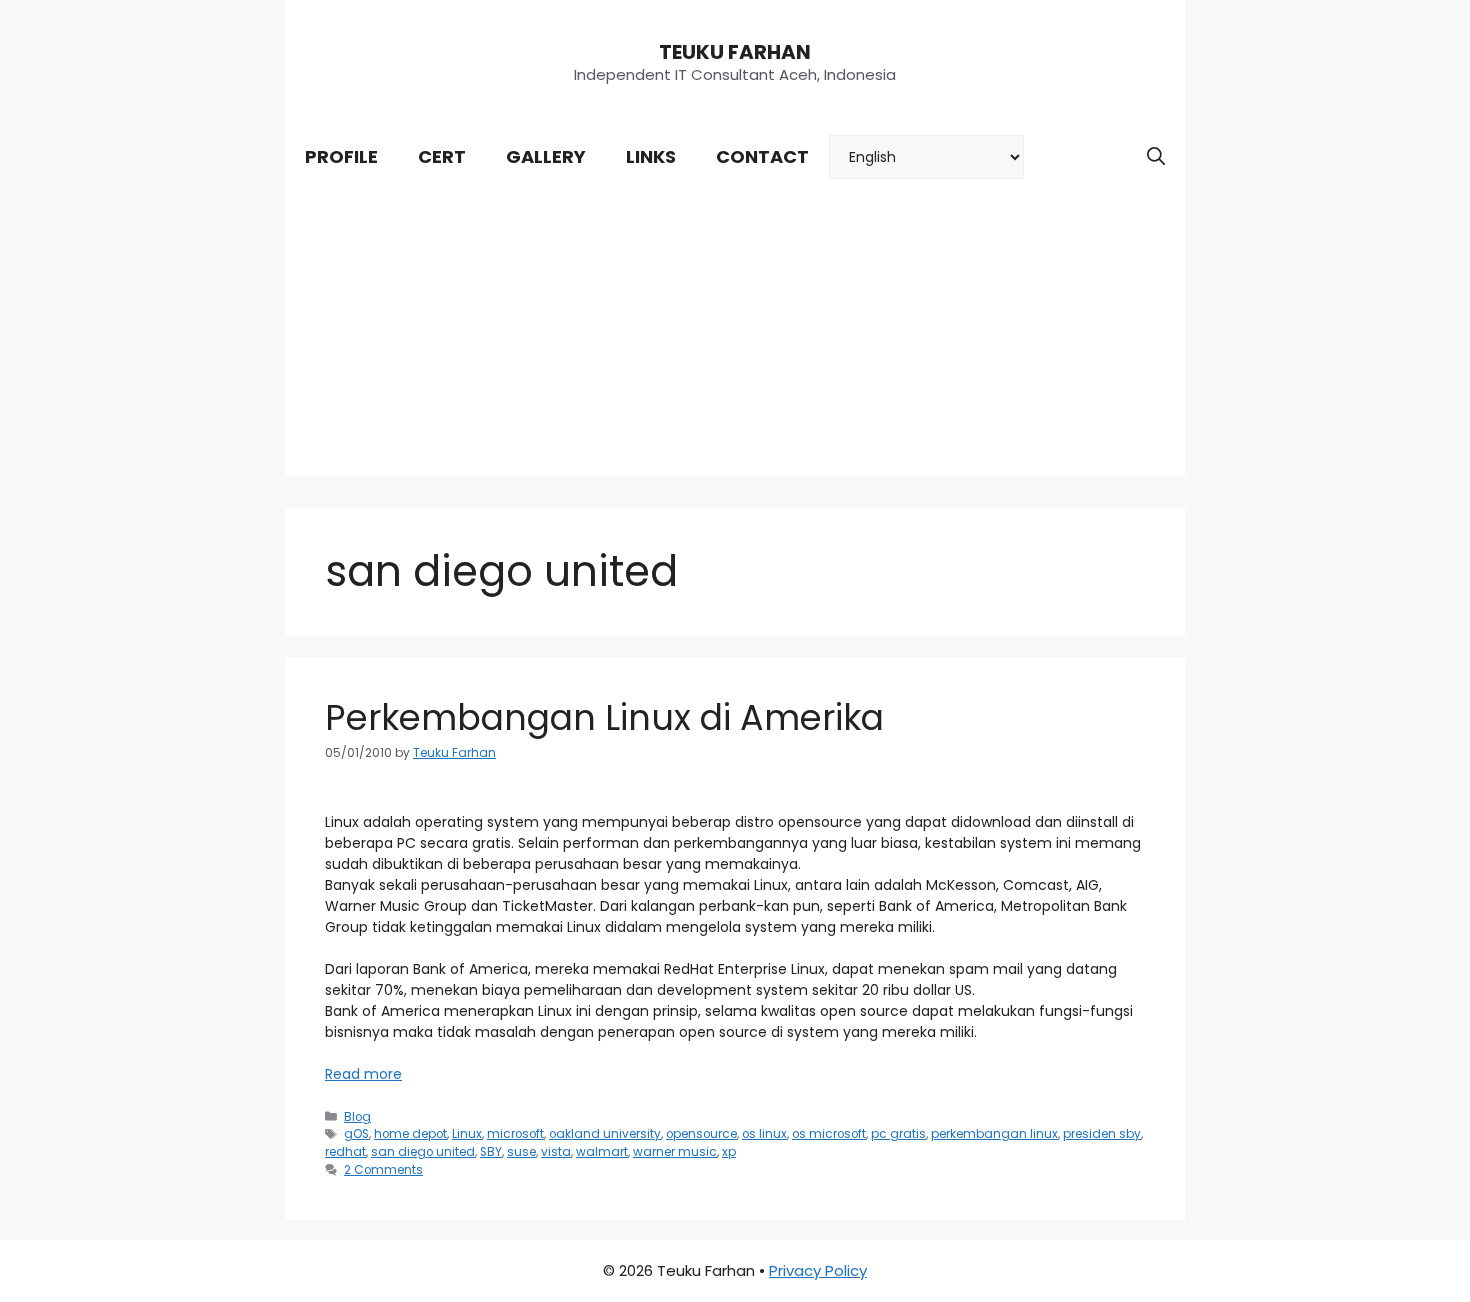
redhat (345, 1152)
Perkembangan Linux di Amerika (604, 717)
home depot (410, 1134)
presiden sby (1102, 1134)
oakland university (605, 1134)
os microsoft (829, 1134)
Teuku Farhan (735, 52)
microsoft (515, 1134)
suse (521, 1152)
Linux (467, 1134)
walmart (602, 1152)
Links (651, 156)
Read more (363, 1074)
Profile (341, 156)
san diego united (423, 1152)
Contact (762, 156)
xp (729, 1152)
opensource (701, 1134)
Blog (357, 1117)
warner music (675, 1152)
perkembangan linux (994, 1134)
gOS (356, 1134)
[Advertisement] (735, 337)
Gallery (546, 156)
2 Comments (383, 1170)
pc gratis (898, 1134)
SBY (491, 1152)
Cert (442, 156)
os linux (764, 1134)
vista (556, 1152)
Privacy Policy (818, 1270)
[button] (1156, 157)
